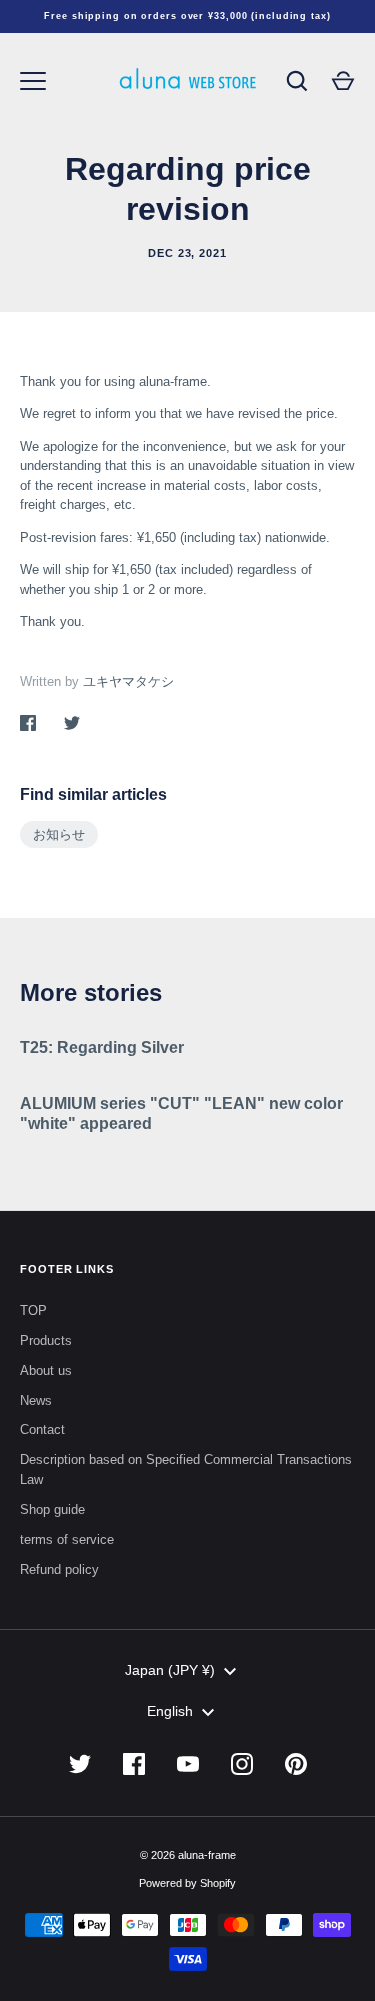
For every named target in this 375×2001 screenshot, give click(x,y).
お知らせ (59, 834)
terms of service (67, 1539)
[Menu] (33, 81)
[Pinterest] (296, 1764)
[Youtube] (188, 1764)
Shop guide (52, 1509)
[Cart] (343, 81)
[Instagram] (242, 1764)
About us (46, 1370)
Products (46, 1340)
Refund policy (59, 1569)
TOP (33, 1310)
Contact (42, 1429)
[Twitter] (80, 1764)
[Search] (297, 81)
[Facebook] (134, 1764)
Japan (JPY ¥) (170, 1670)
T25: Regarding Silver (102, 1047)
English (170, 1711)
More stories (91, 992)
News (36, 1400)
